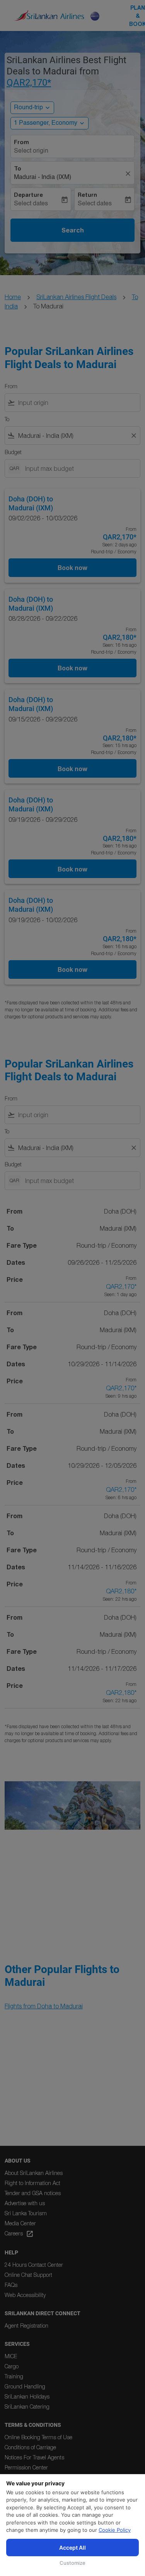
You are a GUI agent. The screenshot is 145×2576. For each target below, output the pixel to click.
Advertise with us (25, 2203)
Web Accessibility (25, 2295)
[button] (49, 123)
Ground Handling (25, 2386)
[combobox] (78, 403)
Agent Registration (26, 2325)
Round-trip (28, 108)
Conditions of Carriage (30, 2447)
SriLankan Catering (27, 2406)
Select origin (31, 151)
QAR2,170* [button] (29, 83)
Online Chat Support (28, 2275)
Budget (13, 452)
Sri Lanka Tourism (26, 2213)
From (21, 142)
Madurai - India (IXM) (43, 177)
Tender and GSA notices (33, 2193)
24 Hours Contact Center (34, 2265)
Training (14, 2376)
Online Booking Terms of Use (38, 2437)
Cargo (12, 2366)
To (18, 169)
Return (87, 195)
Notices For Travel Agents (34, 2457)
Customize (72, 2563)
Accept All (72, 2548)
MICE (11, 2356)
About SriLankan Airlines (34, 2173)
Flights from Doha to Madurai (44, 2006)
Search (73, 230)
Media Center (20, 2223)
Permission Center (26, 2467)
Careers (19, 2234)
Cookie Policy (115, 2530)
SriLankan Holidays (27, 2396)
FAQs (11, 2285)
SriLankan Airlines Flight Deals (76, 297)
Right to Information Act (32, 2183)
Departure (28, 195)
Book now (72, 567)
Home (13, 297)
